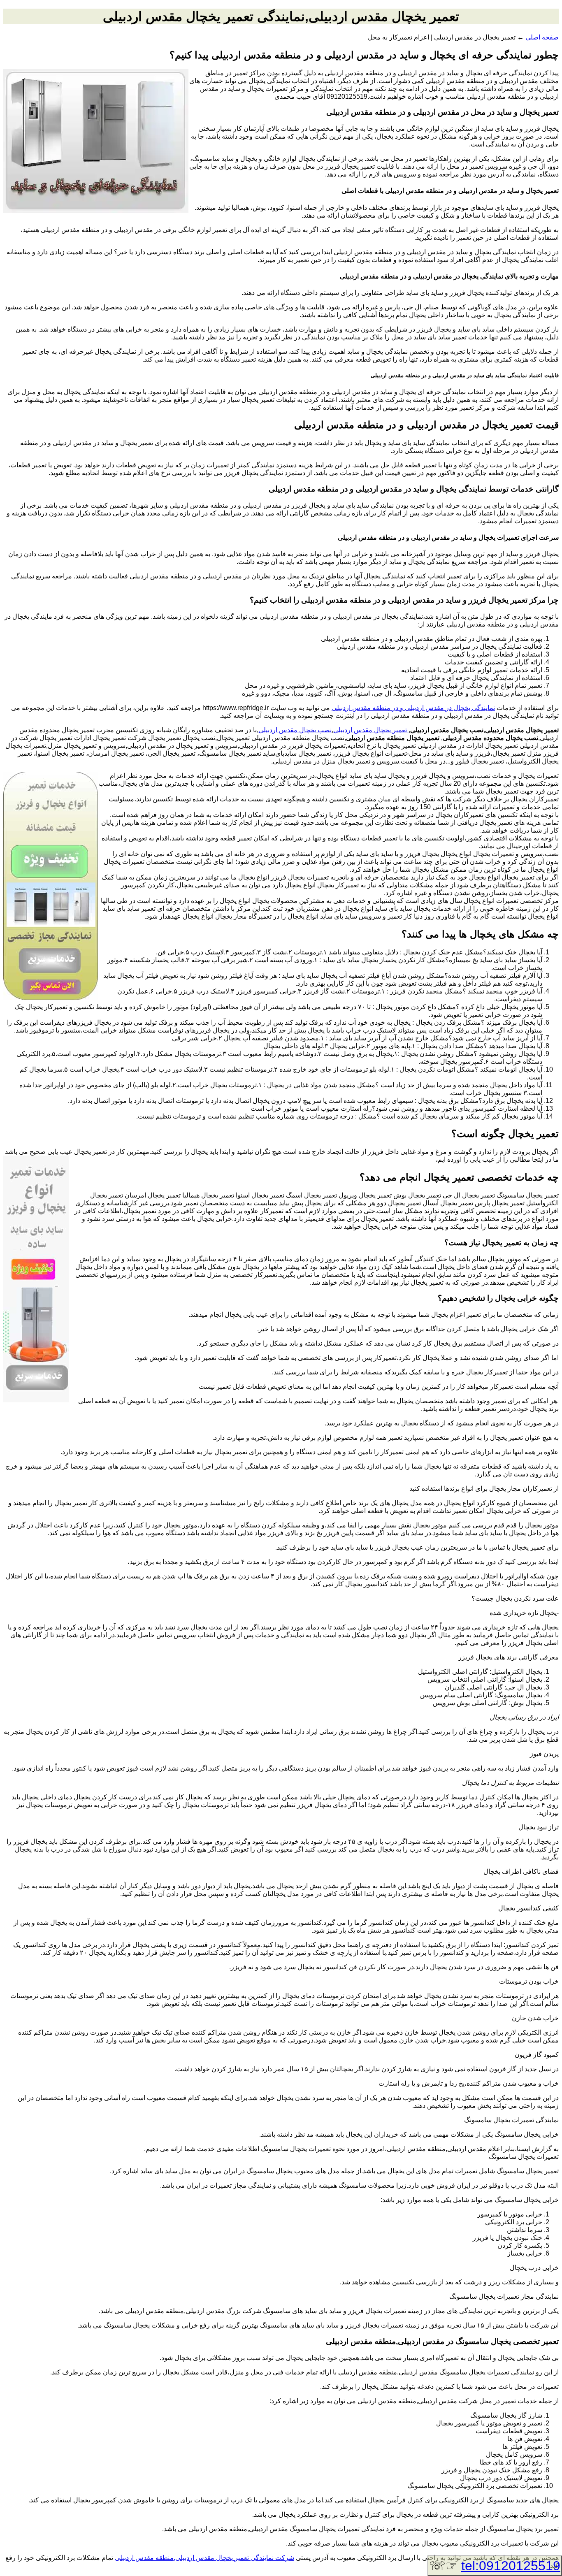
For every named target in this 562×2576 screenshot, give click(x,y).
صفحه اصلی (542, 37)
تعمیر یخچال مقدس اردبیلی (371, 730)
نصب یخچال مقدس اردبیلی (295, 730)
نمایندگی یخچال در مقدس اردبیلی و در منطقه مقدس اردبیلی (413, 708)
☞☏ (495, 2566)
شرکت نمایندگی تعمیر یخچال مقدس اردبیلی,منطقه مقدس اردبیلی (204, 2558)
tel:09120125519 (511, 2566)
